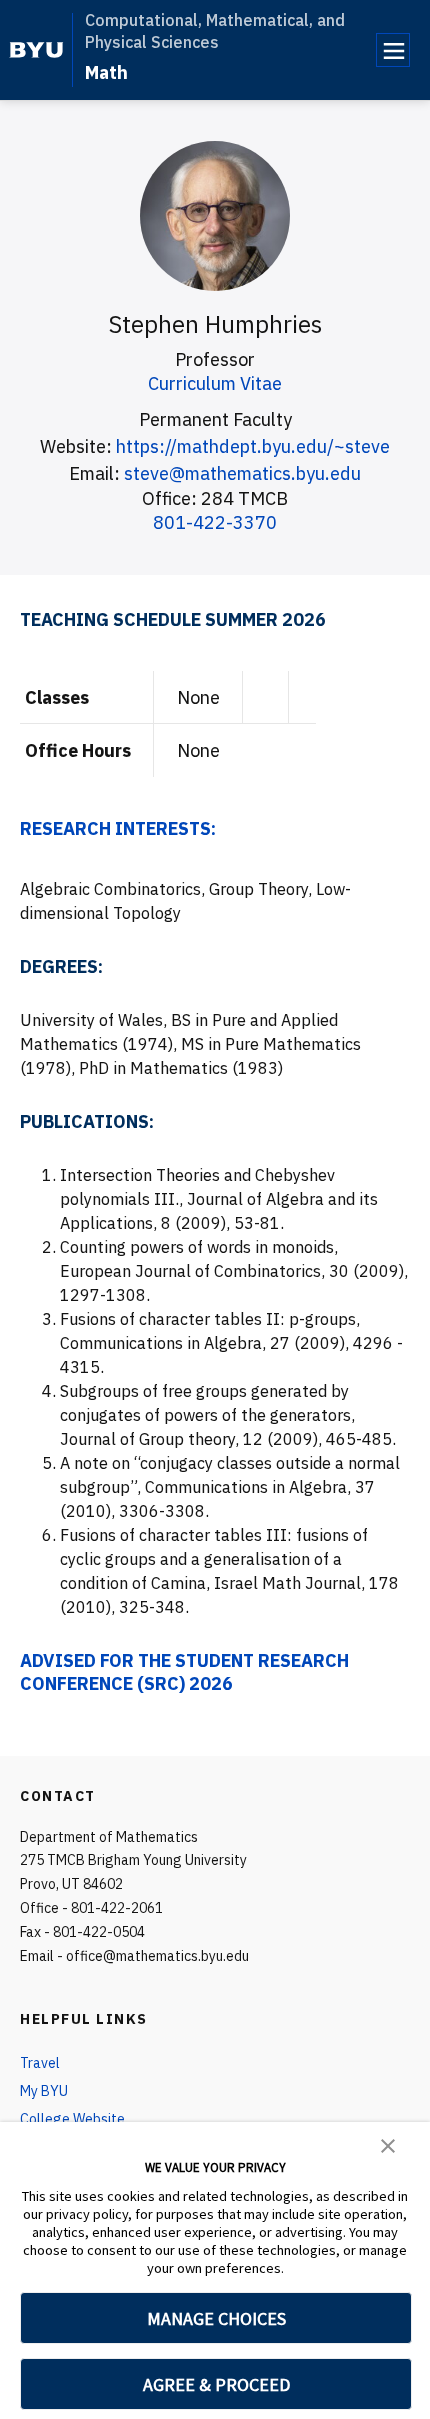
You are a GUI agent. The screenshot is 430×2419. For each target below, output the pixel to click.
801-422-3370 (215, 522)
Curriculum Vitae (215, 383)
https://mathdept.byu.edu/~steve (253, 446)
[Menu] (393, 50)
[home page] (36, 50)
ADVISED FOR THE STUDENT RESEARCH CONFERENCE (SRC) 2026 (184, 1672)
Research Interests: (118, 828)
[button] (388, 2144)
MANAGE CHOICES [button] (216, 2318)
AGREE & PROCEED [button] (216, 2384)
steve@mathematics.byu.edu (242, 473)
